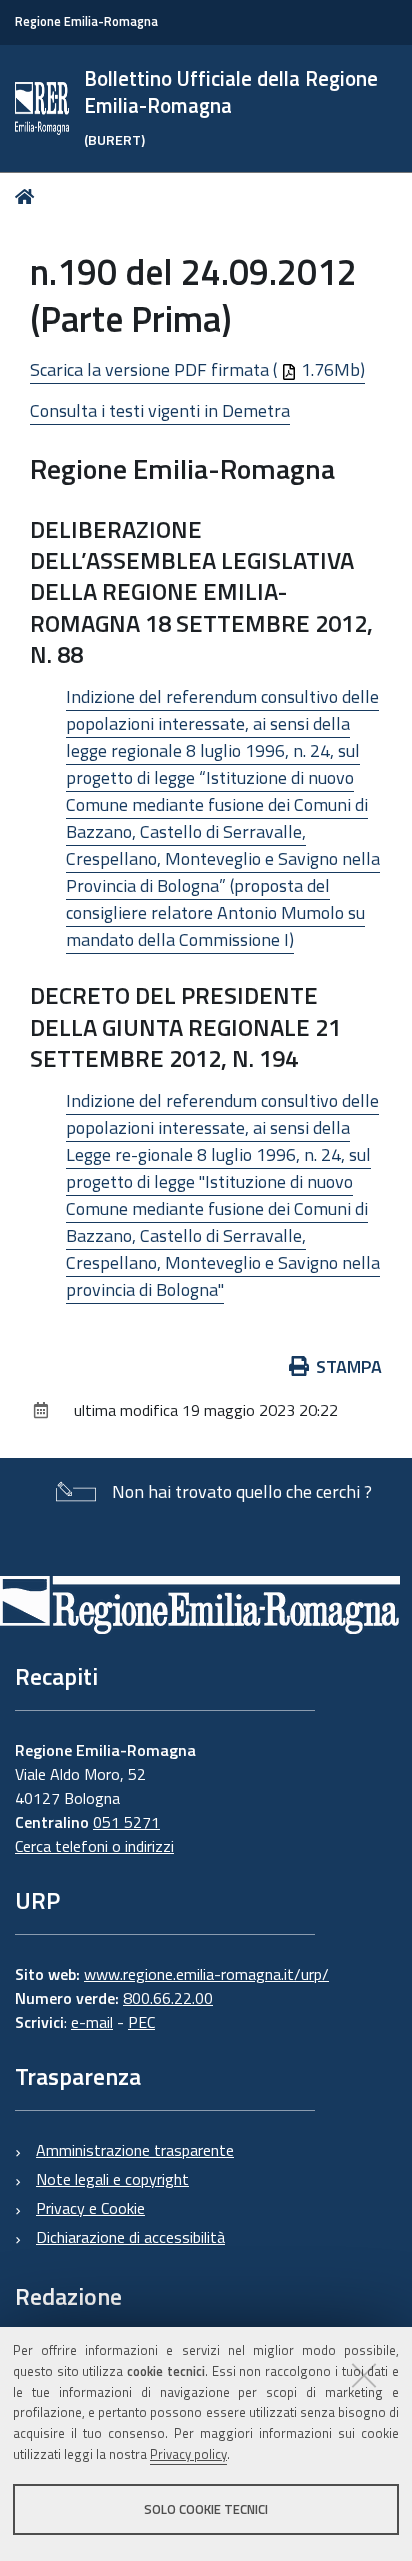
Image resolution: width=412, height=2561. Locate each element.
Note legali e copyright (112, 2179)
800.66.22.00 (168, 1998)
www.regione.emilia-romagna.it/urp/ (206, 1974)
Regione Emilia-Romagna (86, 21)
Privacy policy (188, 2454)
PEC (141, 2022)
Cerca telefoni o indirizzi (94, 1846)
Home (28, 196)
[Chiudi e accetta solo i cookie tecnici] (364, 2375)
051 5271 (126, 1822)
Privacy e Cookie (90, 2208)
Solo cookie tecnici (206, 2509)
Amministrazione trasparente (135, 2150)
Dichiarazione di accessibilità (130, 2237)
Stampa (349, 1366)
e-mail (92, 2022)
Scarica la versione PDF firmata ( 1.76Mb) (197, 369)
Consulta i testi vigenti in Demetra (160, 410)
